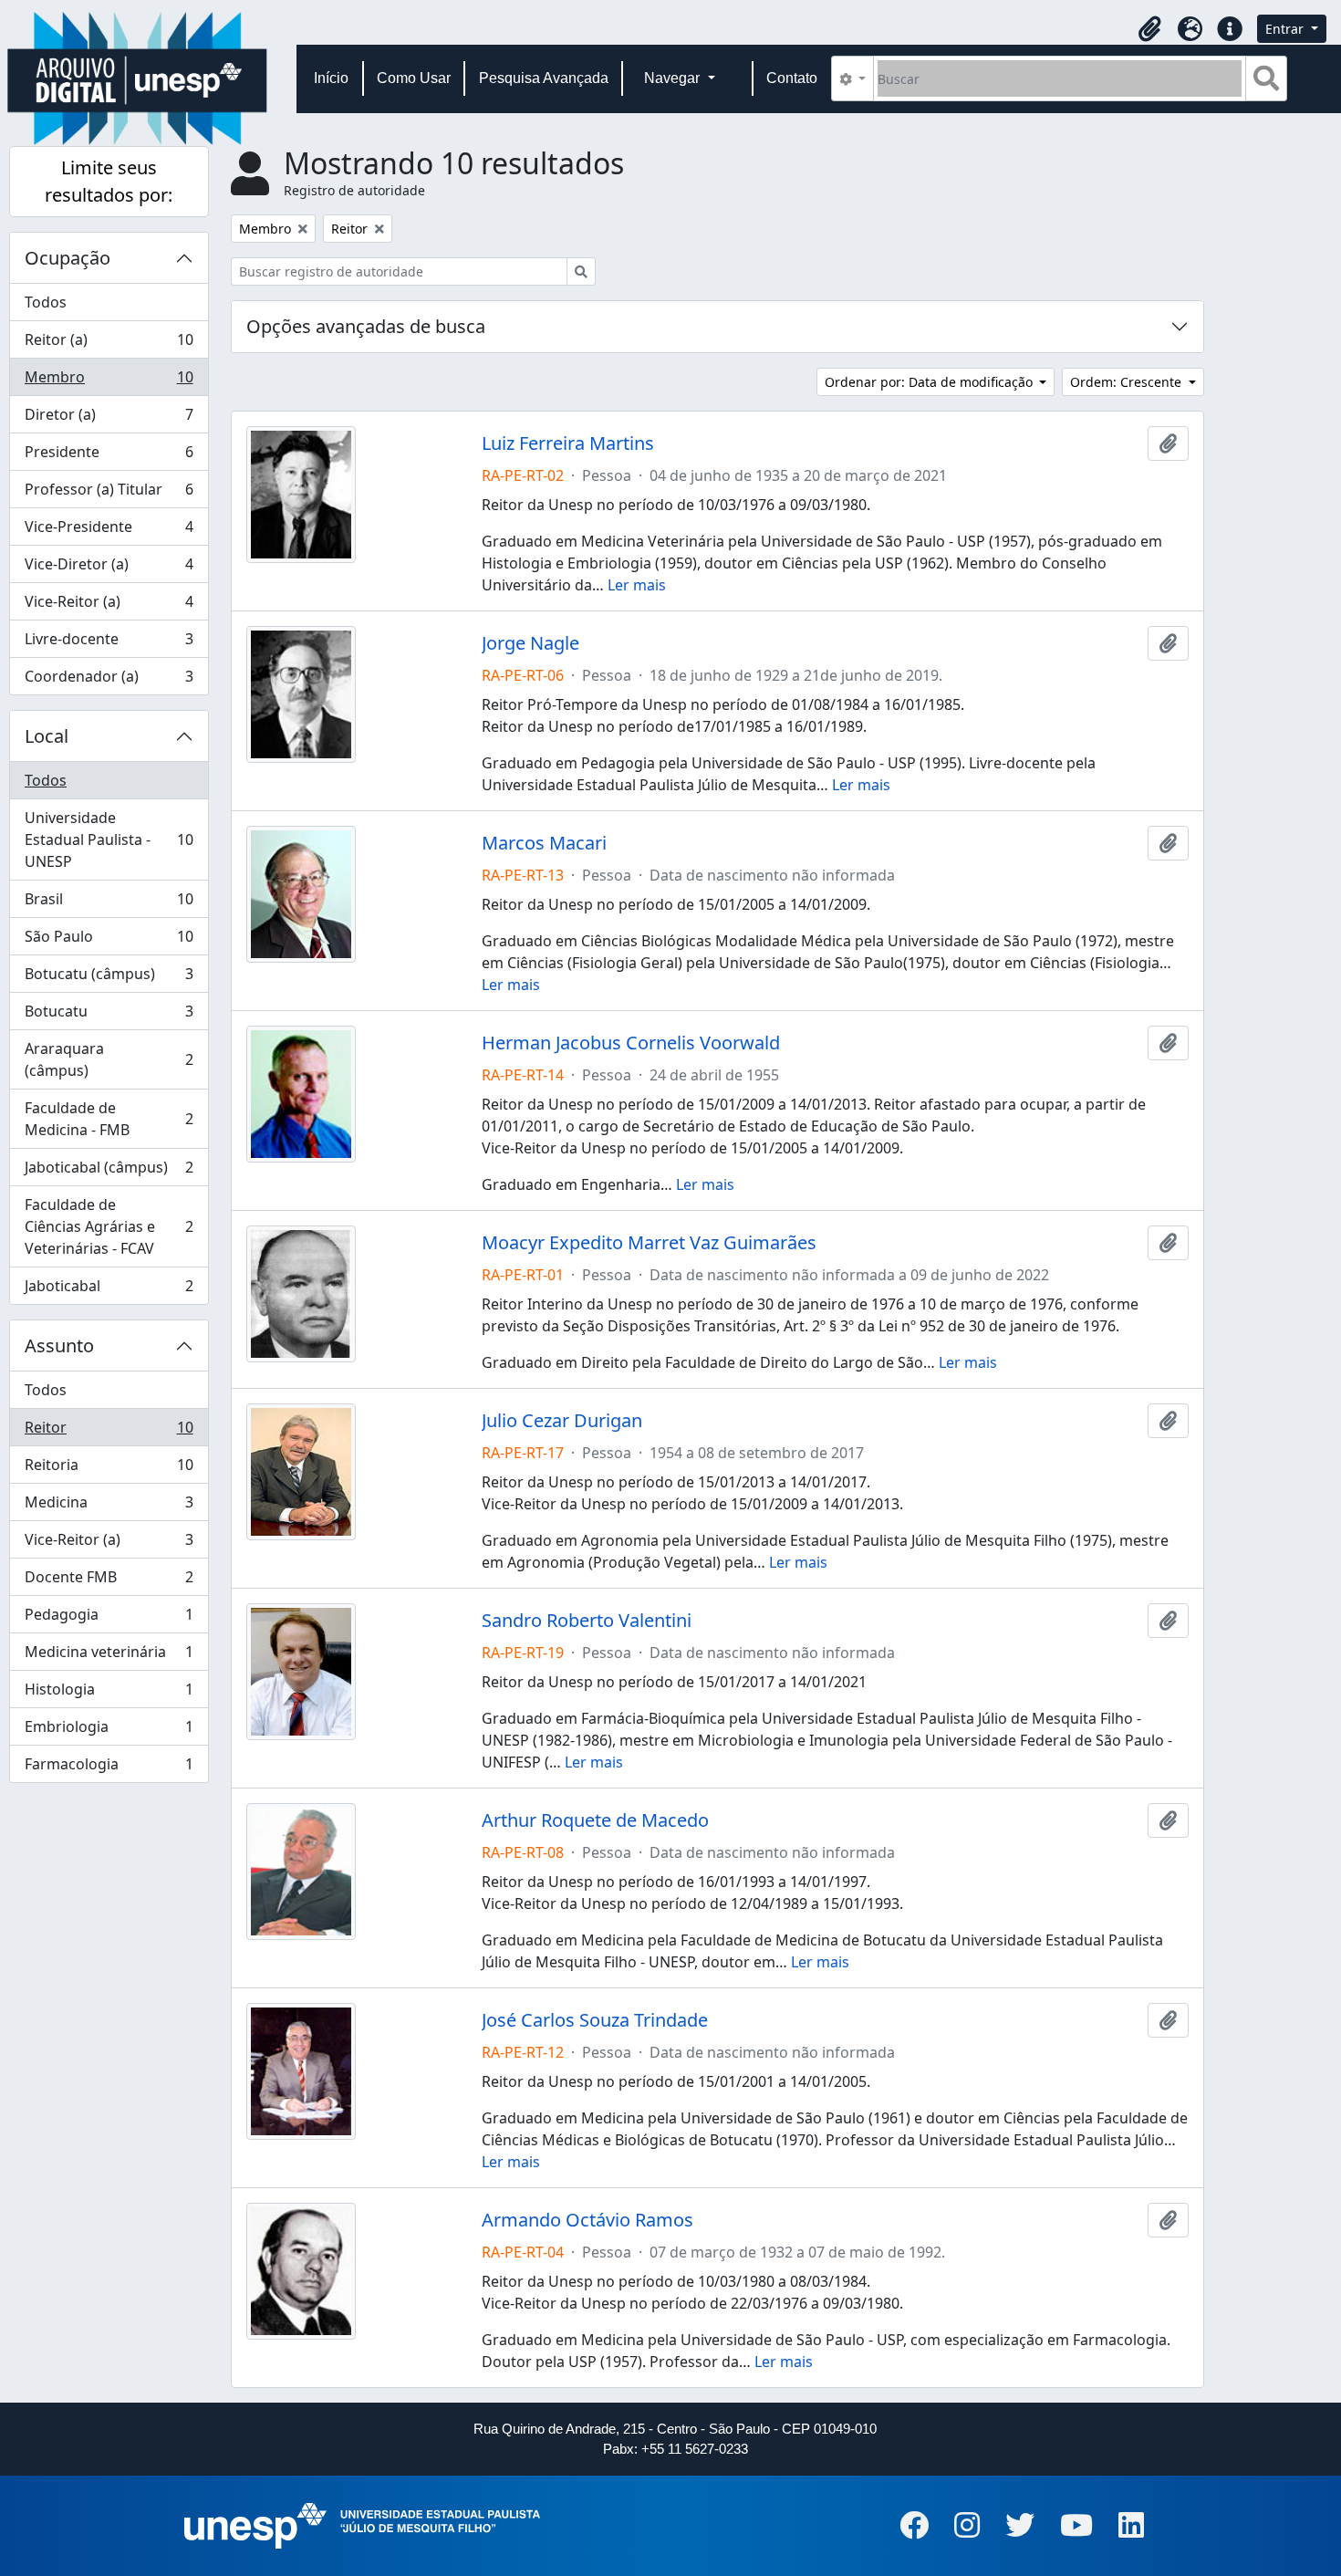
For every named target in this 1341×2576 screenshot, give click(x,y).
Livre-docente (109, 643)
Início (331, 78)
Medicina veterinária (109, 1656)
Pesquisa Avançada (544, 78)
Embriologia (109, 1731)
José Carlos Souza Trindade (595, 2020)
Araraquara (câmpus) (109, 1059)
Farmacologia (109, 1768)
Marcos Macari (544, 843)
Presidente (109, 456)
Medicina (109, 1507)
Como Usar (414, 78)
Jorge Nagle (530, 643)
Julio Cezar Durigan (562, 1421)
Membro (109, 381)
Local (47, 736)
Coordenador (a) (109, 680)
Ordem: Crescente (1128, 382)
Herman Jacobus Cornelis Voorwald (631, 1043)
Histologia (109, 1694)
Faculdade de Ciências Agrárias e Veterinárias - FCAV (109, 1226)
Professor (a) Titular (109, 494)
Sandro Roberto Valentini (587, 1621)
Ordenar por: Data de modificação (930, 382)
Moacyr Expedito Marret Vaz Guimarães (649, 1243)
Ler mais (637, 585)
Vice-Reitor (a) (109, 606)
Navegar (674, 78)
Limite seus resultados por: (109, 181)
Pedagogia (109, 1619)
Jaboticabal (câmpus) (109, 1172)
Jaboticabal (109, 1290)
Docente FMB (109, 1581)
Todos (46, 302)
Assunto (59, 1345)
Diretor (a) (109, 419)
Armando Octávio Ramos (587, 2220)
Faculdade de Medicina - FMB (109, 1119)
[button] (1149, 29)
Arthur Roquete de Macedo (595, 1820)
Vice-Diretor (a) (109, 568)
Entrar (1286, 29)
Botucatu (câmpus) (109, 978)
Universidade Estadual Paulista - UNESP (109, 840)
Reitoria (109, 1469)
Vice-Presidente (109, 531)
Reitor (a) (109, 344)
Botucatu (109, 1016)
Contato (792, 78)
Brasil (109, 903)
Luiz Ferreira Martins (568, 443)
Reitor (109, 1432)
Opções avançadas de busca (366, 326)
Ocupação (68, 258)
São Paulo (109, 941)
